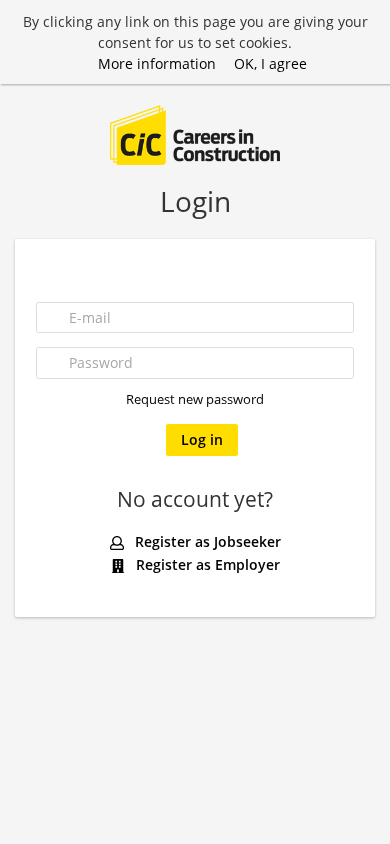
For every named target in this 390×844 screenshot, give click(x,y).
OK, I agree (270, 63)
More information (157, 63)
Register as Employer (206, 564)
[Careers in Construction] (195, 133)
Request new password (195, 399)
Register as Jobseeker (206, 541)
